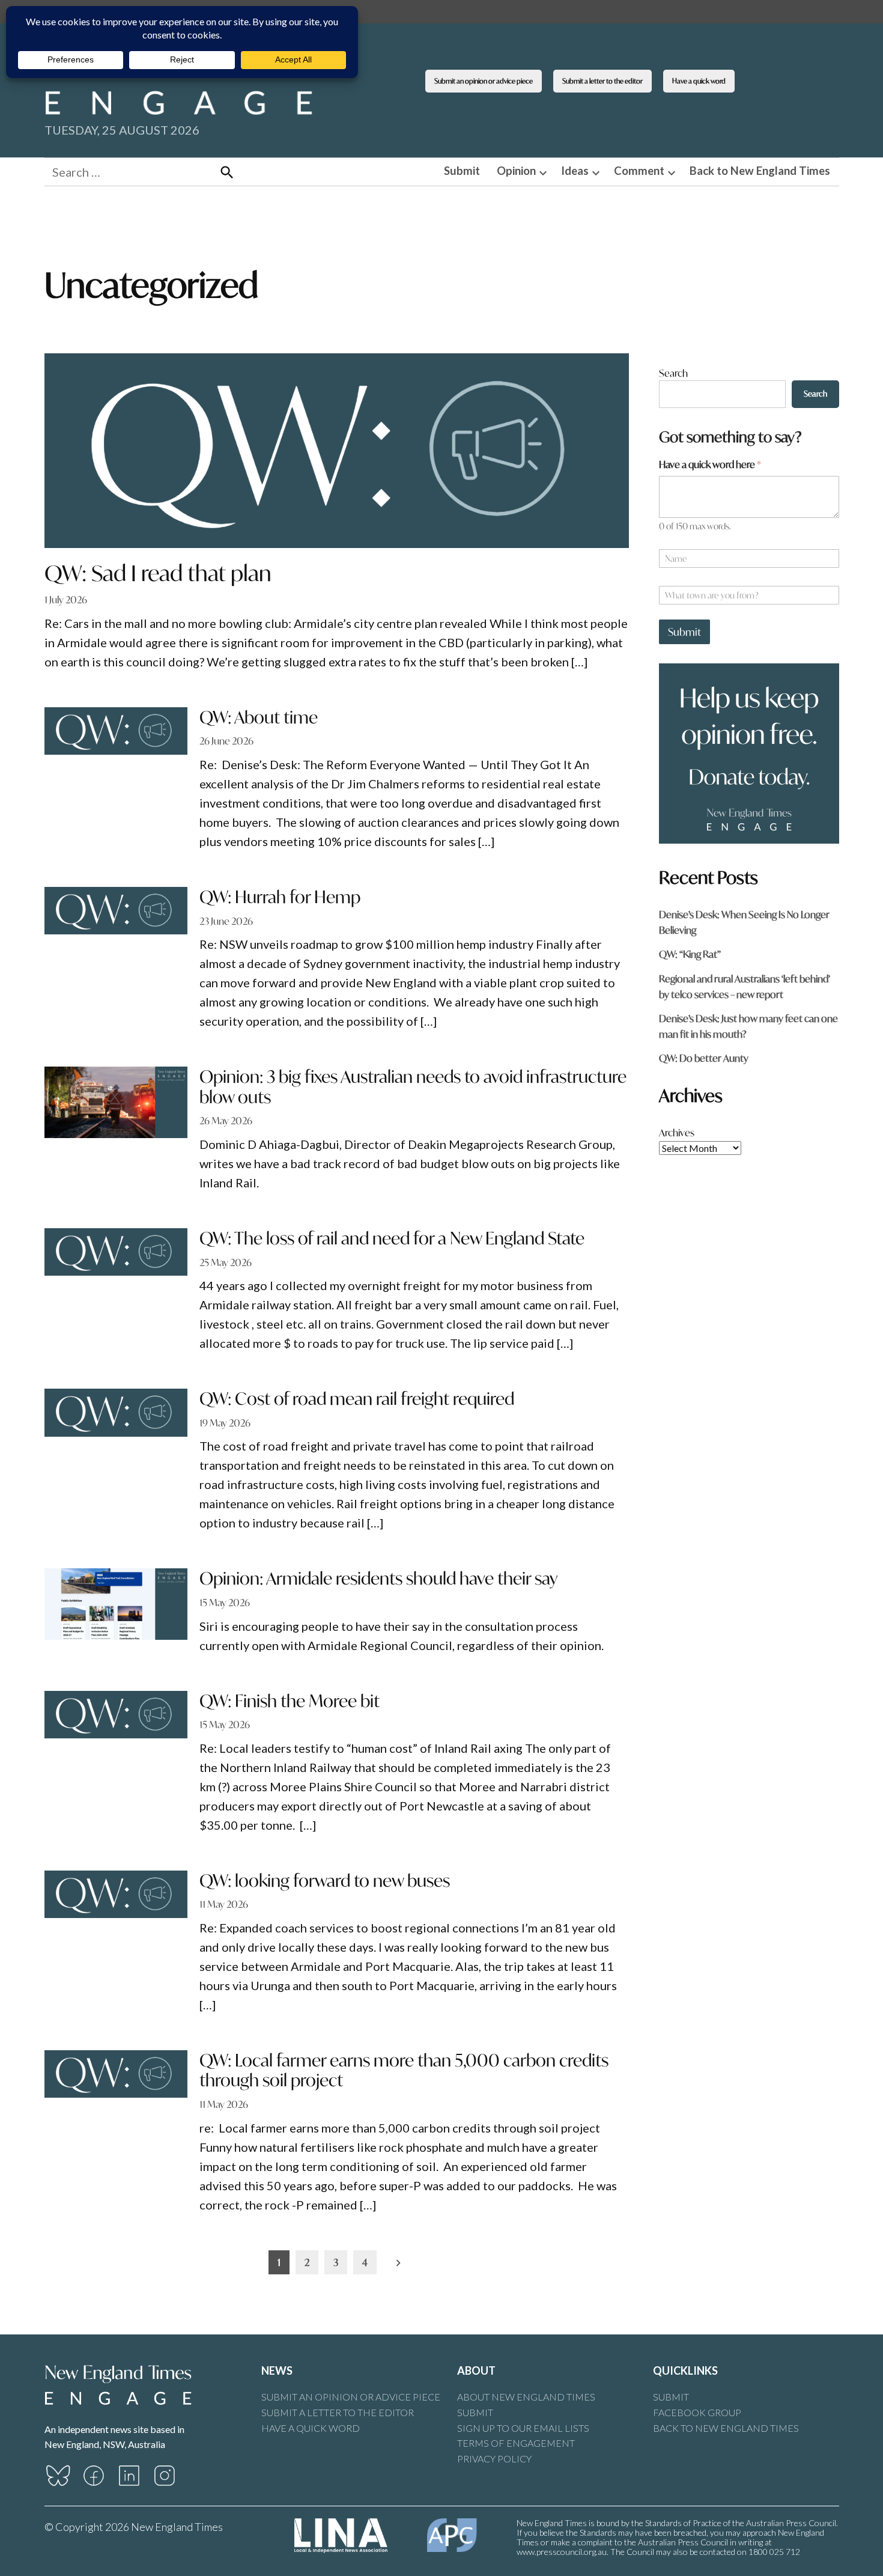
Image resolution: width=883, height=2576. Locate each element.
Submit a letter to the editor (602, 81)
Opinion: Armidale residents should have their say (378, 1578)
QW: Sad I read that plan (158, 573)
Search (673, 373)
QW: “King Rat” (690, 954)
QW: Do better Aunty (704, 1058)
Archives (677, 1132)
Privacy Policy (494, 2459)
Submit (462, 171)
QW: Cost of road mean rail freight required (357, 1399)
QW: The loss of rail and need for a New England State (392, 1238)
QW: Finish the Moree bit (290, 1701)
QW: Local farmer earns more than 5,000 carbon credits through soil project (404, 2070)
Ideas (575, 171)
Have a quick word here (710, 464)
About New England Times (526, 2397)
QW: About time (259, 717)
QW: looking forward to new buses (325, 1880)
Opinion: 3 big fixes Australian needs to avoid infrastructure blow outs (413, 1087)
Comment (639, 171)
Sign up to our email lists (523, 2428)
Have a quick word (699, 81)
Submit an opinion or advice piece (484, 81)
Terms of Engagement (516, 2443)
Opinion (516, 171)
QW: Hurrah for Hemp (280, 897)
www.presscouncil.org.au (562, 2552)
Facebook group (697, 2412)
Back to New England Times (760, 171)
